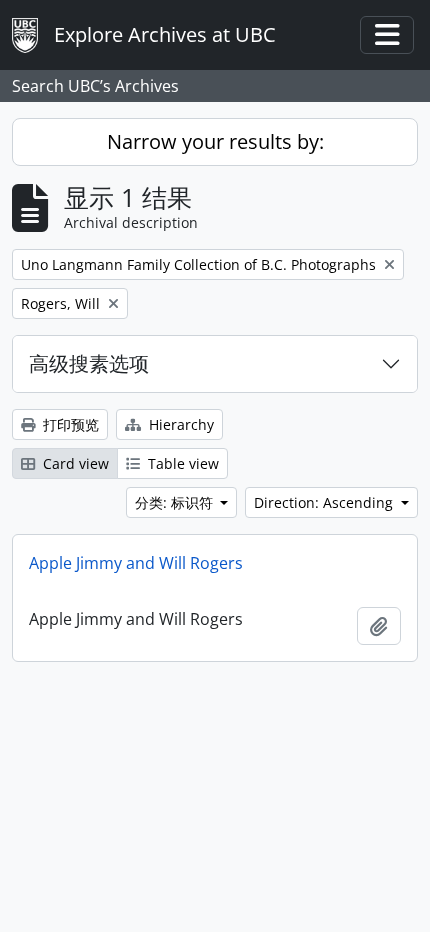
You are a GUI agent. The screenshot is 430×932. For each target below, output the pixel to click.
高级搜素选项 (89, 363)
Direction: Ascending (325, 502)
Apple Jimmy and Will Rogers (136, 563)
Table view (181, 463)
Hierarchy (179, 424)
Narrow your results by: (215, 141)
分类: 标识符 (176, 502)
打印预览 (69, 424)
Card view (74, 463)
